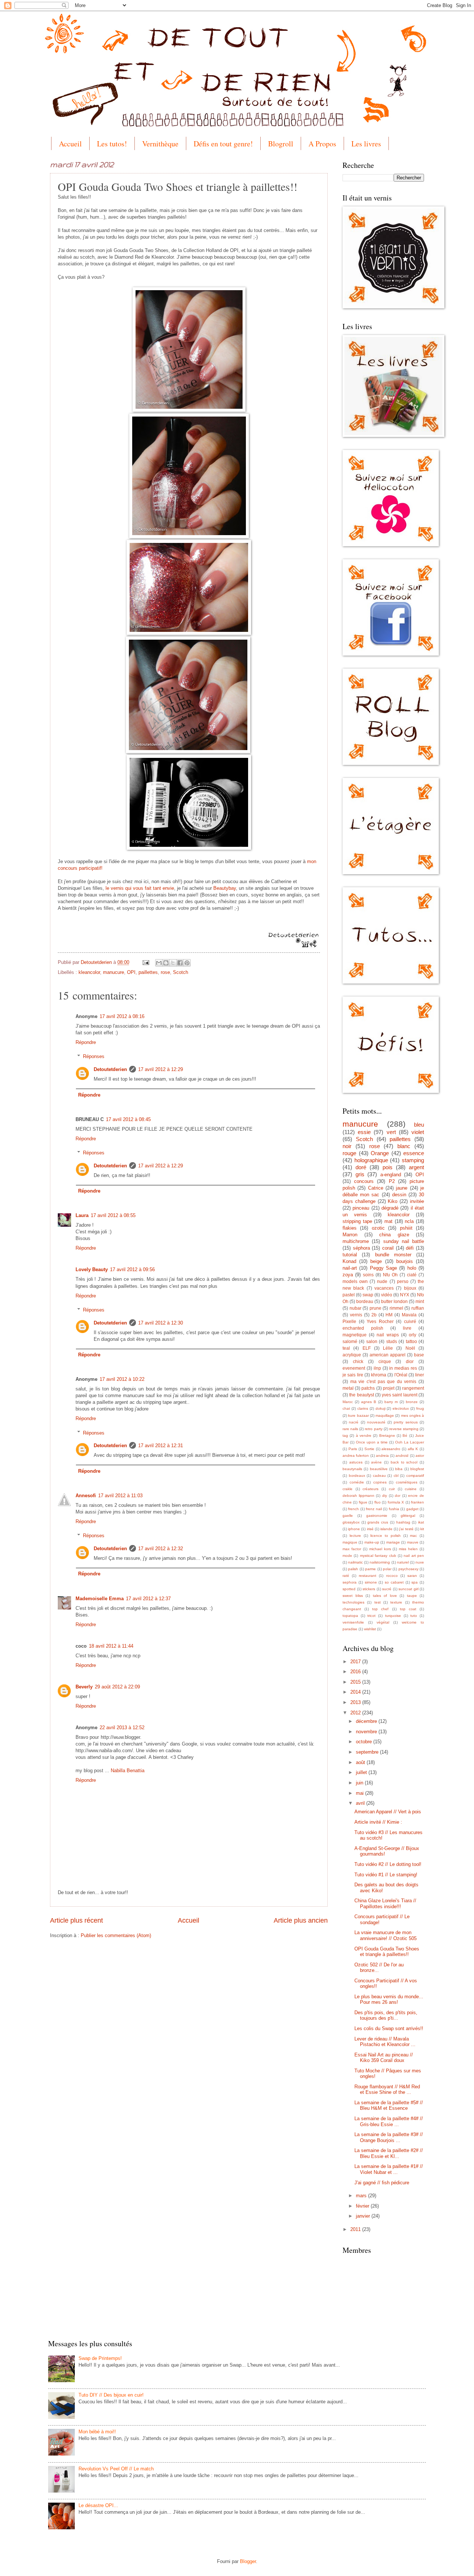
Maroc (348, 1402)
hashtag (403, 1522)
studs (392, 1342)
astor (420, 1456)
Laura (82, 1215)
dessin (399, 1195)
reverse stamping (404, 1429)
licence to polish (385, 1536)
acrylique (352, 1355)
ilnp (377, 1368)
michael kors (380, 1549)
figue (363, 1502)
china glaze (394, 1235)
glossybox (351, 1522)
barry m (391, 1402)
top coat (408, 1609)
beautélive (379, 1469)
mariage (393, 1542)
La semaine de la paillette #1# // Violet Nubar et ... (389, 2169)
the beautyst (361, 1395)
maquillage (385, 1415)
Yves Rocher (380, 1322)
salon (372, 1342)
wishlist (370, 1629)
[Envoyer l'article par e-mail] (146, 962)
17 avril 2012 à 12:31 (161, 1446)
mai (360, 1793)
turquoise (393, 1616)
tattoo (411, 1342)
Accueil (70, 144)
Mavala (409, 1315)
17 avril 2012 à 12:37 (148, 1599)
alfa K (413, 1449)
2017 (356, 1662)
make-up (372, 1542)
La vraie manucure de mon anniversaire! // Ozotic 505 (385, 1935)
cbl (396, 1476)
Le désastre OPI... (98, 2505)
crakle (348, 1489)
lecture (355, 1536)
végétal (383, 1622)
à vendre (364, 1435)
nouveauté (376, 1422)
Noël (410, 1348)
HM (389, 1315)
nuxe (420, 1562)
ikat (421, 1522)
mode (347, 1556)
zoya (348, 1275)
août (361, 1762)
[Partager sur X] (173, 963)
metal (348, 1388)
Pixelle (349, 1322)
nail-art (350, 1268)
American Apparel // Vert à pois (388, 1812)
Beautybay (225, 888)
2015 (356, 1682)
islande (386, 1529)
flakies (350, 1228)
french (353, 1509)
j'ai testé (406, 1529)
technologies (353, 1602)
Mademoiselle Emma (100, 1599)
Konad (349, 1261)
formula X (396, 1502)
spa (415, 1582)
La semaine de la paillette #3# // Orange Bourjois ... (389, 2137)
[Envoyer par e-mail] (159, 963)
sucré (387, 1589)
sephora (350, 1582)
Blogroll (281, 144)
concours (364, 1181)
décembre (367, 1721)
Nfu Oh (390, 1275)
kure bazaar (358, 1415)
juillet (362, 1772)
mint (420, 1302)
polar (387, 1569)
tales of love (385, 1596)
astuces (356, 1462)
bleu (419, 1125)
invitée (417, 1201)
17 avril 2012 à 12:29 (161, 1069)
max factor (352, 1549)
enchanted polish (363, 1328)
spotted (349, 1589)
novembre (367, 1732)
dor (398, 1496)
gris (360, 1174)
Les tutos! (112, 144)
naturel (403, 1562)
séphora (361, 1248)
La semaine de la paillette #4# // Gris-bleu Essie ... (389, 2121)
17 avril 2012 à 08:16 (122, 1016)
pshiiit (406, 1228)
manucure (114, 972)
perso (403, 1282)
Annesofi (86, 1496)
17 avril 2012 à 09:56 (132, 1269)
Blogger (248, 2561)
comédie (357, 1482)
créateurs (370, 1489)
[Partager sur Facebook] (180, 963)
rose (165, 972)
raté (346, 1576)
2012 (356, 1713)
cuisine (411, 1489)
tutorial (350, 1255)
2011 (356, 2229)
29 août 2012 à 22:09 (117, 1687)
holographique (371, 1160)
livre (407, 1328)
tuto (414, 1616)
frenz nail (374, 1509)
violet (418, 1132)
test (378, 1602)
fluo (378, 1502)
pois (388, 1167)
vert (391, 1132)
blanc (404, 1146)
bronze (412, 1402)
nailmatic (355, 1562)
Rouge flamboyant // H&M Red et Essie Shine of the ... (387, 2089)
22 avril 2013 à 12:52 (122, 1728)
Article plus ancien (301, 1920)
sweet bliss (353, 1596)
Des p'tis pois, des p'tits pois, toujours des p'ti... (386, 2015)
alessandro (391, 1449)
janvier (364, 2216)
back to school (404, 1462)
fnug (420, 1408)
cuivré (410, 1322)
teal (346, 1348)
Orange (380, 1153)
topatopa (350, 1616)
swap (368, 1295)
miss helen (408, 1549)
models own (355, 1282)
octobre (365, 1742)
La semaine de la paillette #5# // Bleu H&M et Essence (389, 2105)
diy (385, 1496)
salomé (350, 1342)
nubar (355, 1308)
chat (346, 1408)
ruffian (418, 1308)
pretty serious (405, 1422)
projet (389, 1388)
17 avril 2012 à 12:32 (161, 1549)
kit (422, 1529)
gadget (412, 1509)
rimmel (396, 1308)
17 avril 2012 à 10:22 (122, 1379)
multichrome (356, 1241)
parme (370, 1569)
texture (396, 1602)
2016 (356, 1672)
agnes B (369, 1402)
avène (376, 1462)
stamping (413, 1160)
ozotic (378, 1228)
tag (345, 1435)
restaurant (368, 1576)
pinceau (361, 1208)
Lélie (388, 1348)
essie (364, 1132)
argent (416, 1167)
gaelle (348, 1516)
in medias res (403, 1368)
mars (362, 2196)
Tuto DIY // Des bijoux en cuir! (111, 2395)
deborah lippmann (358, 1496)
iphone (354, 1529)
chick (358, 1362)
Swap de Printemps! (100, 2358)
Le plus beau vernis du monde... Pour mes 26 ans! (389, 1999)
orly (413, 1335)
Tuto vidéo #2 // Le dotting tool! (388, 1864)
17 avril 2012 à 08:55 (113, 1215)
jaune (402, 1188)
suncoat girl (408, 1589)
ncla (409, 1221)
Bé (405, 1435)
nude (382, 1282)
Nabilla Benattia (128, 1771)
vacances (384, 1288)
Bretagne (387, 1435)
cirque (385, 1362)
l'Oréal (401, 1375)
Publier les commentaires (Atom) (116, 1935)
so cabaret (394, 1582)
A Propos (322, 144)
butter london (394, 1302)
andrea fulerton (356, 1456)
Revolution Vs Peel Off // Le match (116, 2469)
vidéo (387, 1295)
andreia (382, 1456)
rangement (413, 1388)
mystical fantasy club (378, 1556)
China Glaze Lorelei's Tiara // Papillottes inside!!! (385, 1903)
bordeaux (357, 1476)
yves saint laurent (400, 1395)
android (402, 1456)
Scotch (181, 972)
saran (412, 1576)
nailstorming (380, 1562)
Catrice (376, 1188)
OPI (131, 972)
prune (375, 1308)
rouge (349, 1153)
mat (388, 1221)
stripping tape (357, 1221)
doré (361, 1167)
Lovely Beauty (92, 1269)
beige (376, 1261)
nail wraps (388, 1335)
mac (413, 1536)
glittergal (408, 1516)
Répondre (86, 1042)
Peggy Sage (383, 1268)
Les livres (366, 144)
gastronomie (377, 1516)
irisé (370, 1529)
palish (353, 1569)
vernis (356, 1315)
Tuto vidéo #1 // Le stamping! (386, 1875)
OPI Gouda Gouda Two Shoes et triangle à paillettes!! (387, 1952)
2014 (356, 1692)
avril (361, 1803)
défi (410, 1248)
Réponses (94, 1056)
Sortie (369, 1449)
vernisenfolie (353, 1622)
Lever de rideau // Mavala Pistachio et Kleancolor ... (385, 2042)
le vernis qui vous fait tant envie (139, 888)
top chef (380, 1609)
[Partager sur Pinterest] (187, 963)
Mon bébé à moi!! (97, 2432)
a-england (391, 1175)
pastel (349, 1295)
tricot (371, 1616)
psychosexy (408, 1569)
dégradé (390, 1208)
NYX (405, 1295)
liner (420, 1375)
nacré (354, 1422)
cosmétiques (407, 1482)
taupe (412, 1596)
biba (399, 1469)
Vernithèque (160, 144)
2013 (356, 1702)
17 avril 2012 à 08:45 (128, 1119)
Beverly (84, 1687)
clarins (363, 1408)
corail (388, 1248)
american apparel (388, 1355)
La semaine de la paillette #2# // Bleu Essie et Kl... (389, 2153)
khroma (379, 1375)
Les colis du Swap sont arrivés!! (389, 2028)
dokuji (380, 1408)
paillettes (148, 972)
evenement (354, 1368)
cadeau (379, 1476)
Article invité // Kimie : (378, 1822)
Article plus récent (76, 1920)
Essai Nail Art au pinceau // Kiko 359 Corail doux (384, 2058)
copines (380, 1482)
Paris (353, 1449)
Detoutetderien (97, 962)
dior (410, 1362)
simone (371, 1582)
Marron (350, 1235)
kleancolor (89, 972)
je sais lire (353, 1375)
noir (347, 1146)
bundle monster (393, 1255)
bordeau (365, 1302)
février (363, 2206)
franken (418, 1502)
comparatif (415, 1476)
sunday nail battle (404, 1241)
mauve (413, 1542)
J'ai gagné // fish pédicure (382, 2183)
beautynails (352, 1469)
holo (412, 1268)
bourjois (405, 1261)
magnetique (355, 1335)
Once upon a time (372, 1442)
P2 (392, 1181)
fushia (394, 1509)
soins (368, 1275)
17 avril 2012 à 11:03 (120, 1496)
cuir (392, 1489)
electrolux (401, 1408)
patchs (368, 1388)
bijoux (410, 1288)
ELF (367, 1348)
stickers (369, 1589)
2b (374, 1315)
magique (350, 1542)
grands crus (378, 1522)
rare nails (350, 1429)
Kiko (393, 1201)
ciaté (412, 1275)
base (419, 1355)
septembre (368, 1752)
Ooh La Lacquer (410, 1442)
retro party (373, 1429)
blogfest (417, 1469)
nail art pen (414, 1556)
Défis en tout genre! (223, 144)
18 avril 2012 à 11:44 (111, 1646)
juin (360, 1783)
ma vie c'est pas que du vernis (383, 1382)
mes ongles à (413, 1415)
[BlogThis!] (166, 963)
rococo (392, 1576)
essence (414, 1153)
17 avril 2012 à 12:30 (161, 1323)
